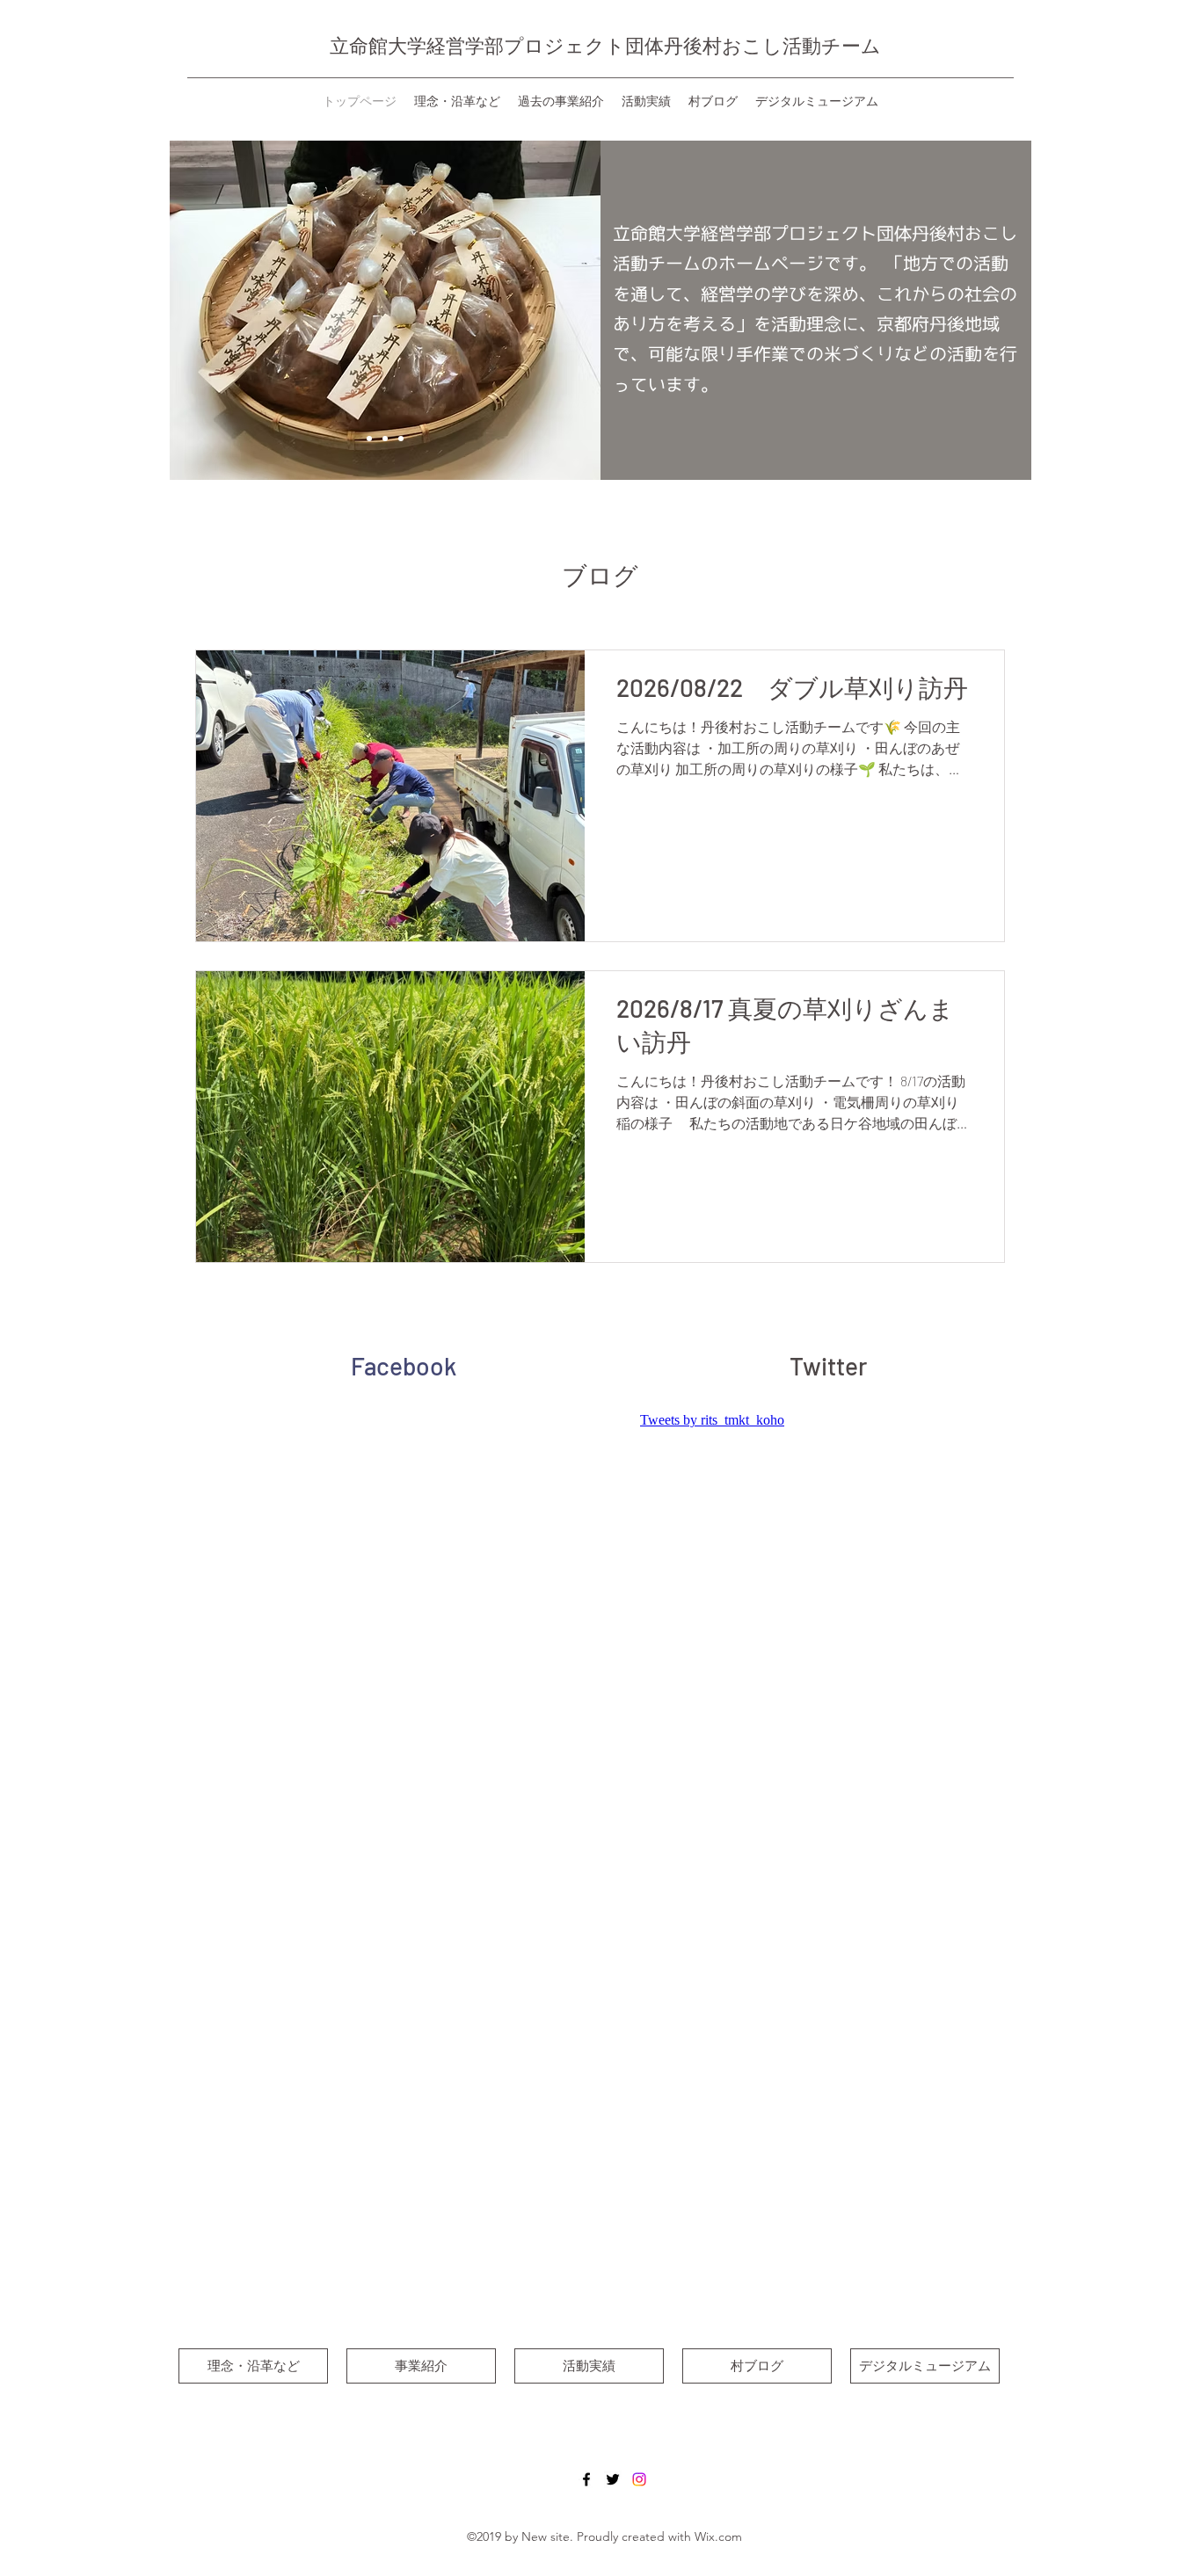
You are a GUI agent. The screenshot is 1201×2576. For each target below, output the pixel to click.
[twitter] (613, 2479)
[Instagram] (639, 2479)
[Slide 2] (385, 439)
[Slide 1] (369, 439)
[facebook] (586, 2479)
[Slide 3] (401, 439)
